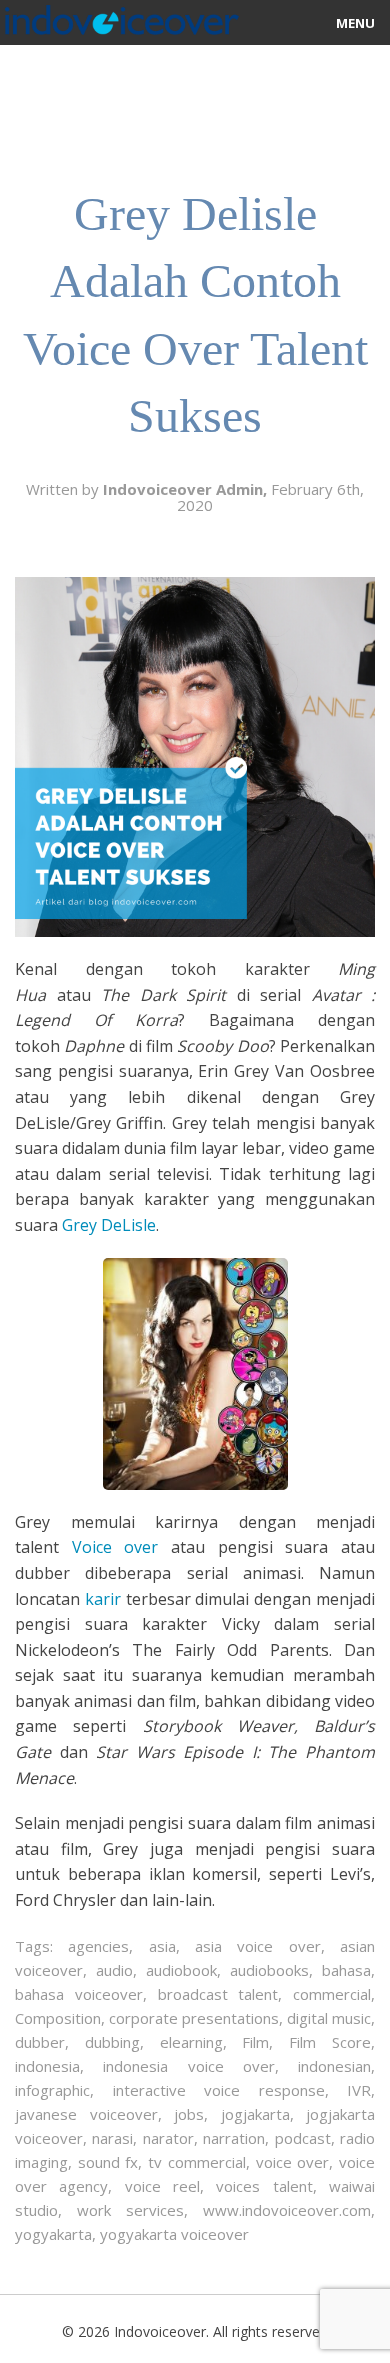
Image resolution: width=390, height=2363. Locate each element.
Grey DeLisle (109, 1225)
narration (234, 2138)
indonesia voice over (189, 2066)
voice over (293, 2162)
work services (130, 2210)
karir (103, 1599)
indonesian (334, 2066)
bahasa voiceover (79, 1994)
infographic (52, 2090)
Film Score (330, 2042)
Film (255, 2042)
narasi (112, 2138)
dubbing (112, 2042)
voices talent (264, 2186)
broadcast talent (218, 1994)
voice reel (162, 2186)
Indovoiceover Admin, (187, 489)
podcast (303, 2138)
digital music (329, 2018)
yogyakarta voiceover (174, 2234)
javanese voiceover (86, 2114)
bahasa (346, 1970)
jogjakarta (255, 2114)
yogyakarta (53, 2234)
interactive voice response (219, 2090)
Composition (58, 2018)
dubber (40, 2042)
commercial (332, 1994)
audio (114, 1970)
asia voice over (258, 1946)
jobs (189, 2114)
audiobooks (269, 1970)
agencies (98, 1946)
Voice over (115, 1547)
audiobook (181, 1970)
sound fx (108, 2162)
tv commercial (197, 2162)
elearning (191, 2042)
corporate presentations (194, 2018)
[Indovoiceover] (119, 16)
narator (168, 2138)
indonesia (47, 2066)
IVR (359, 2090)
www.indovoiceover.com (287, 2210)
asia (162, 1946)
